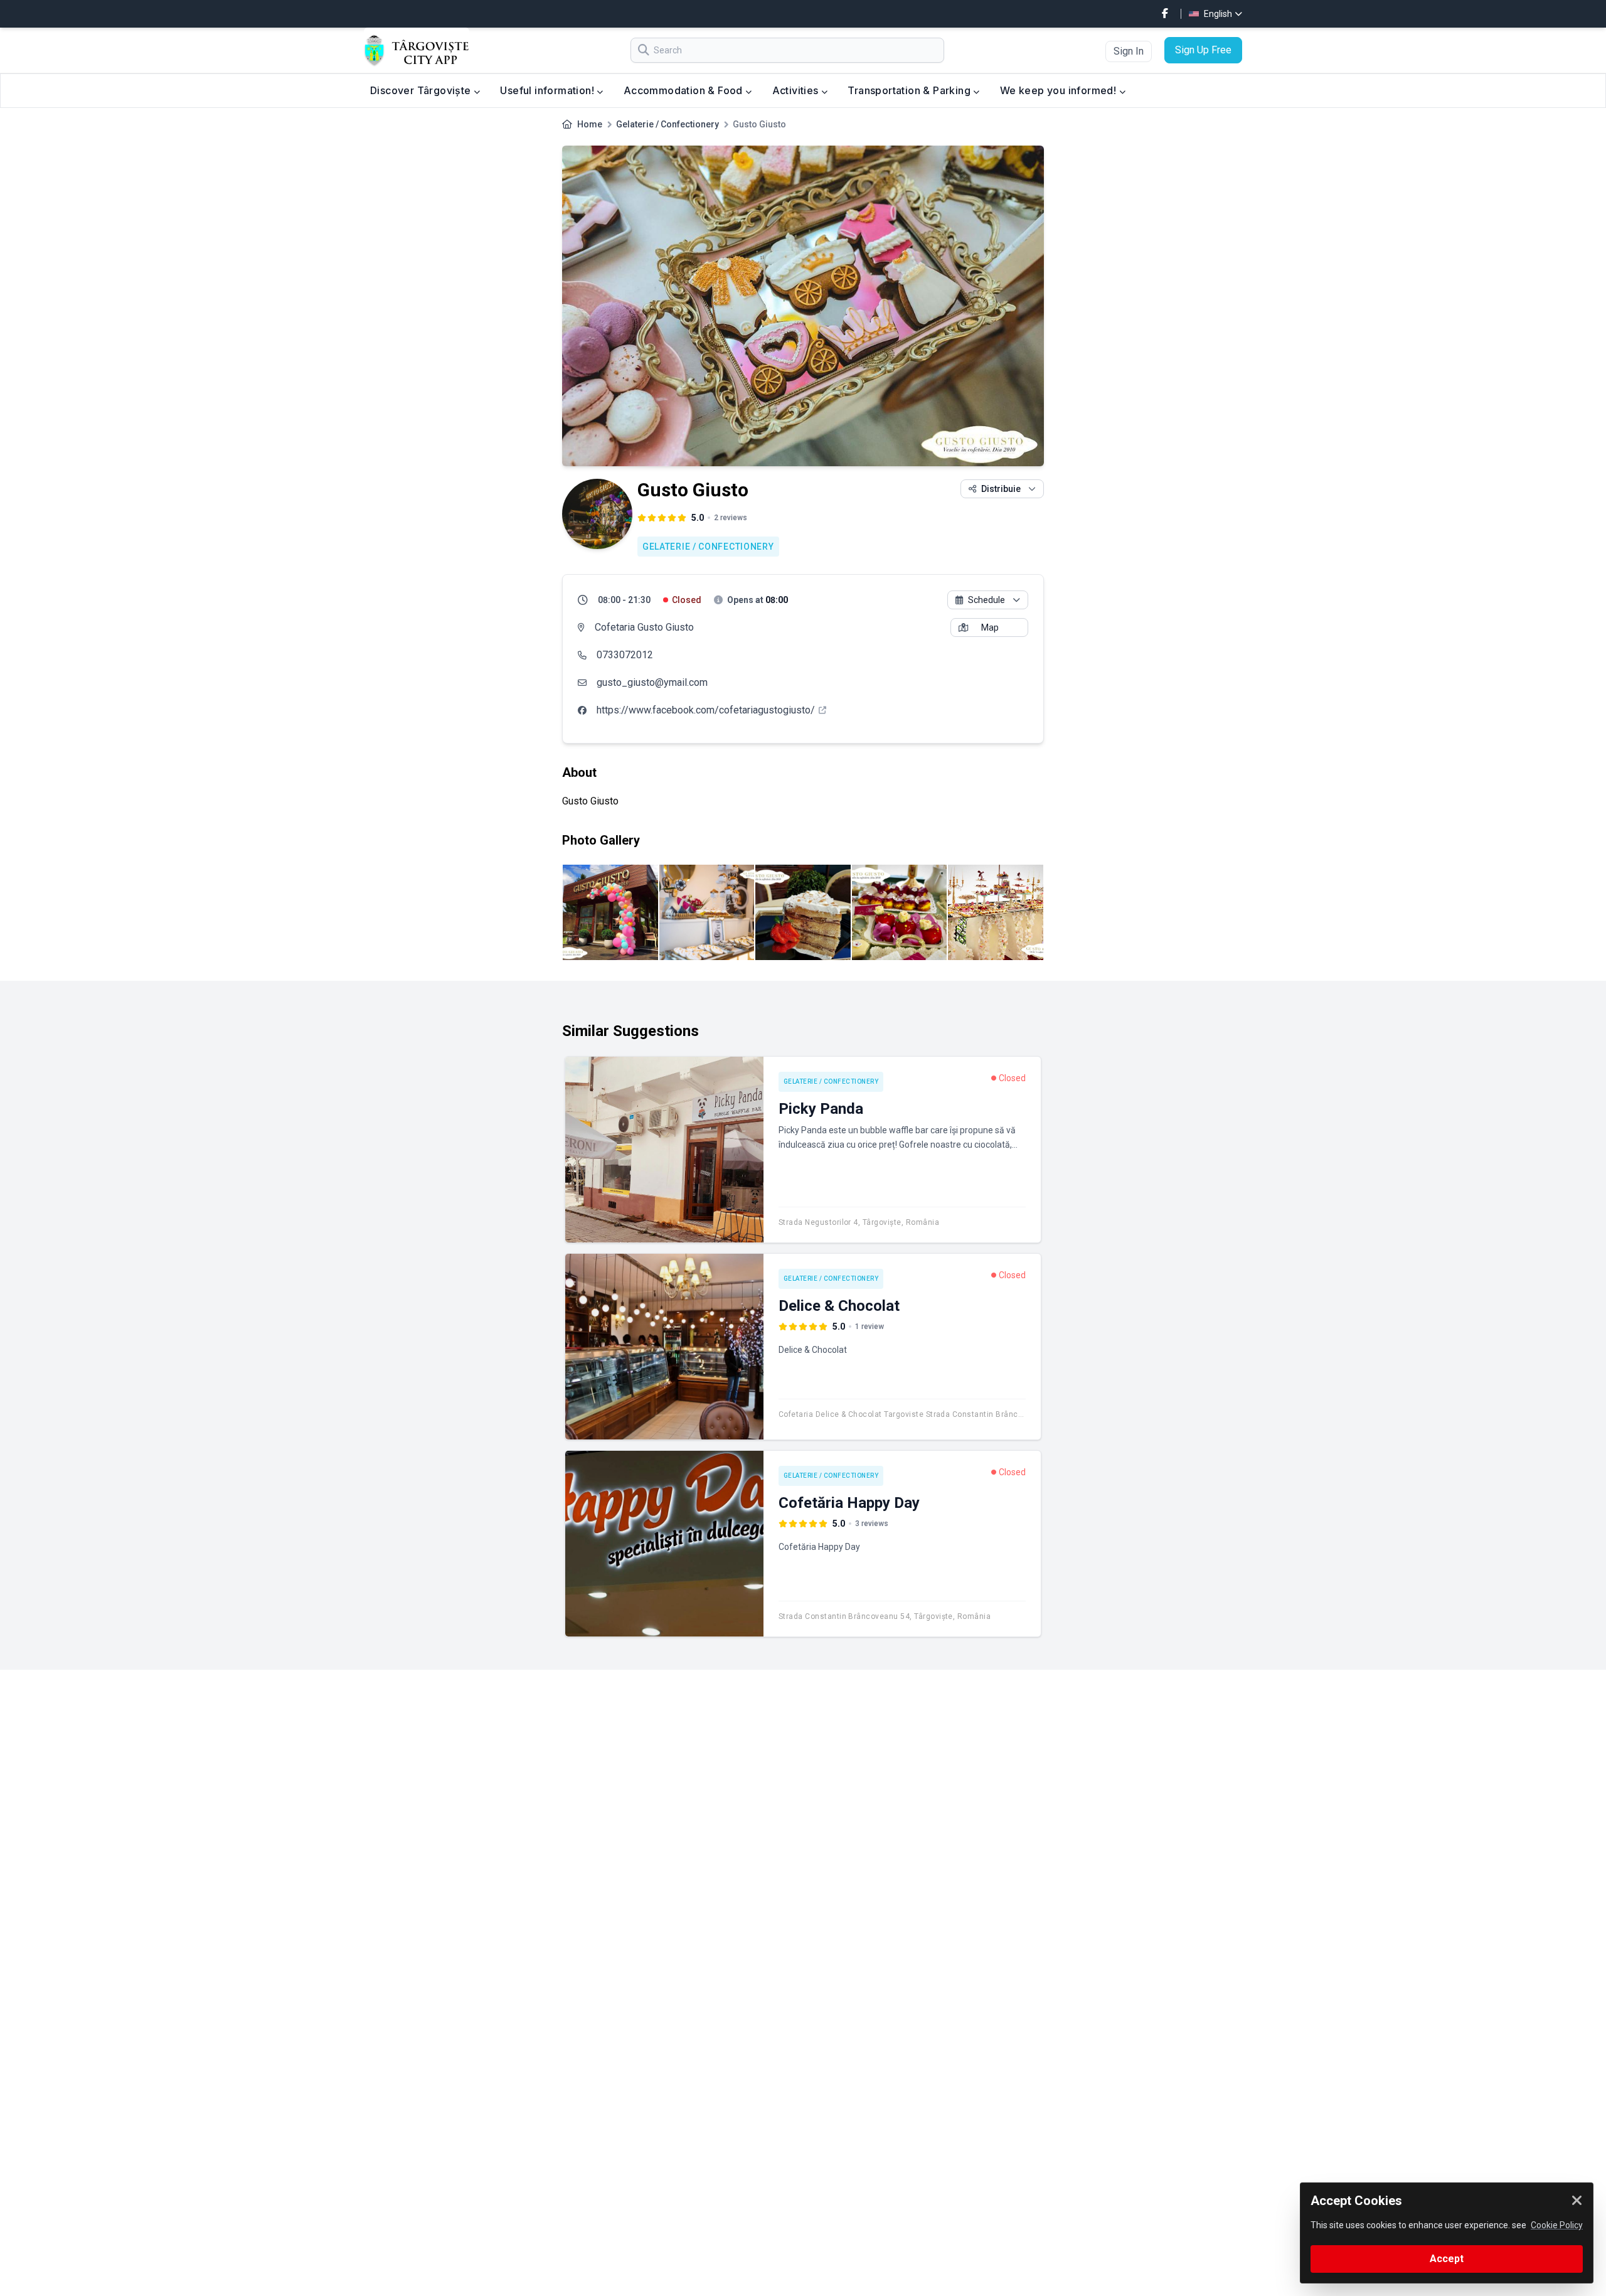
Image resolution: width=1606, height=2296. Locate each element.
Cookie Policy (1557, 2225)
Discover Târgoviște (422, 90)
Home (590, 124)
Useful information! (548, 90)
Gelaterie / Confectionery (667, 124)
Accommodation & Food (684, 90)
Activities (797, 90)
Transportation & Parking (910, 90)
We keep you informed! (1060, 90)
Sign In (1129, 51)
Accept (1447, 2259)
